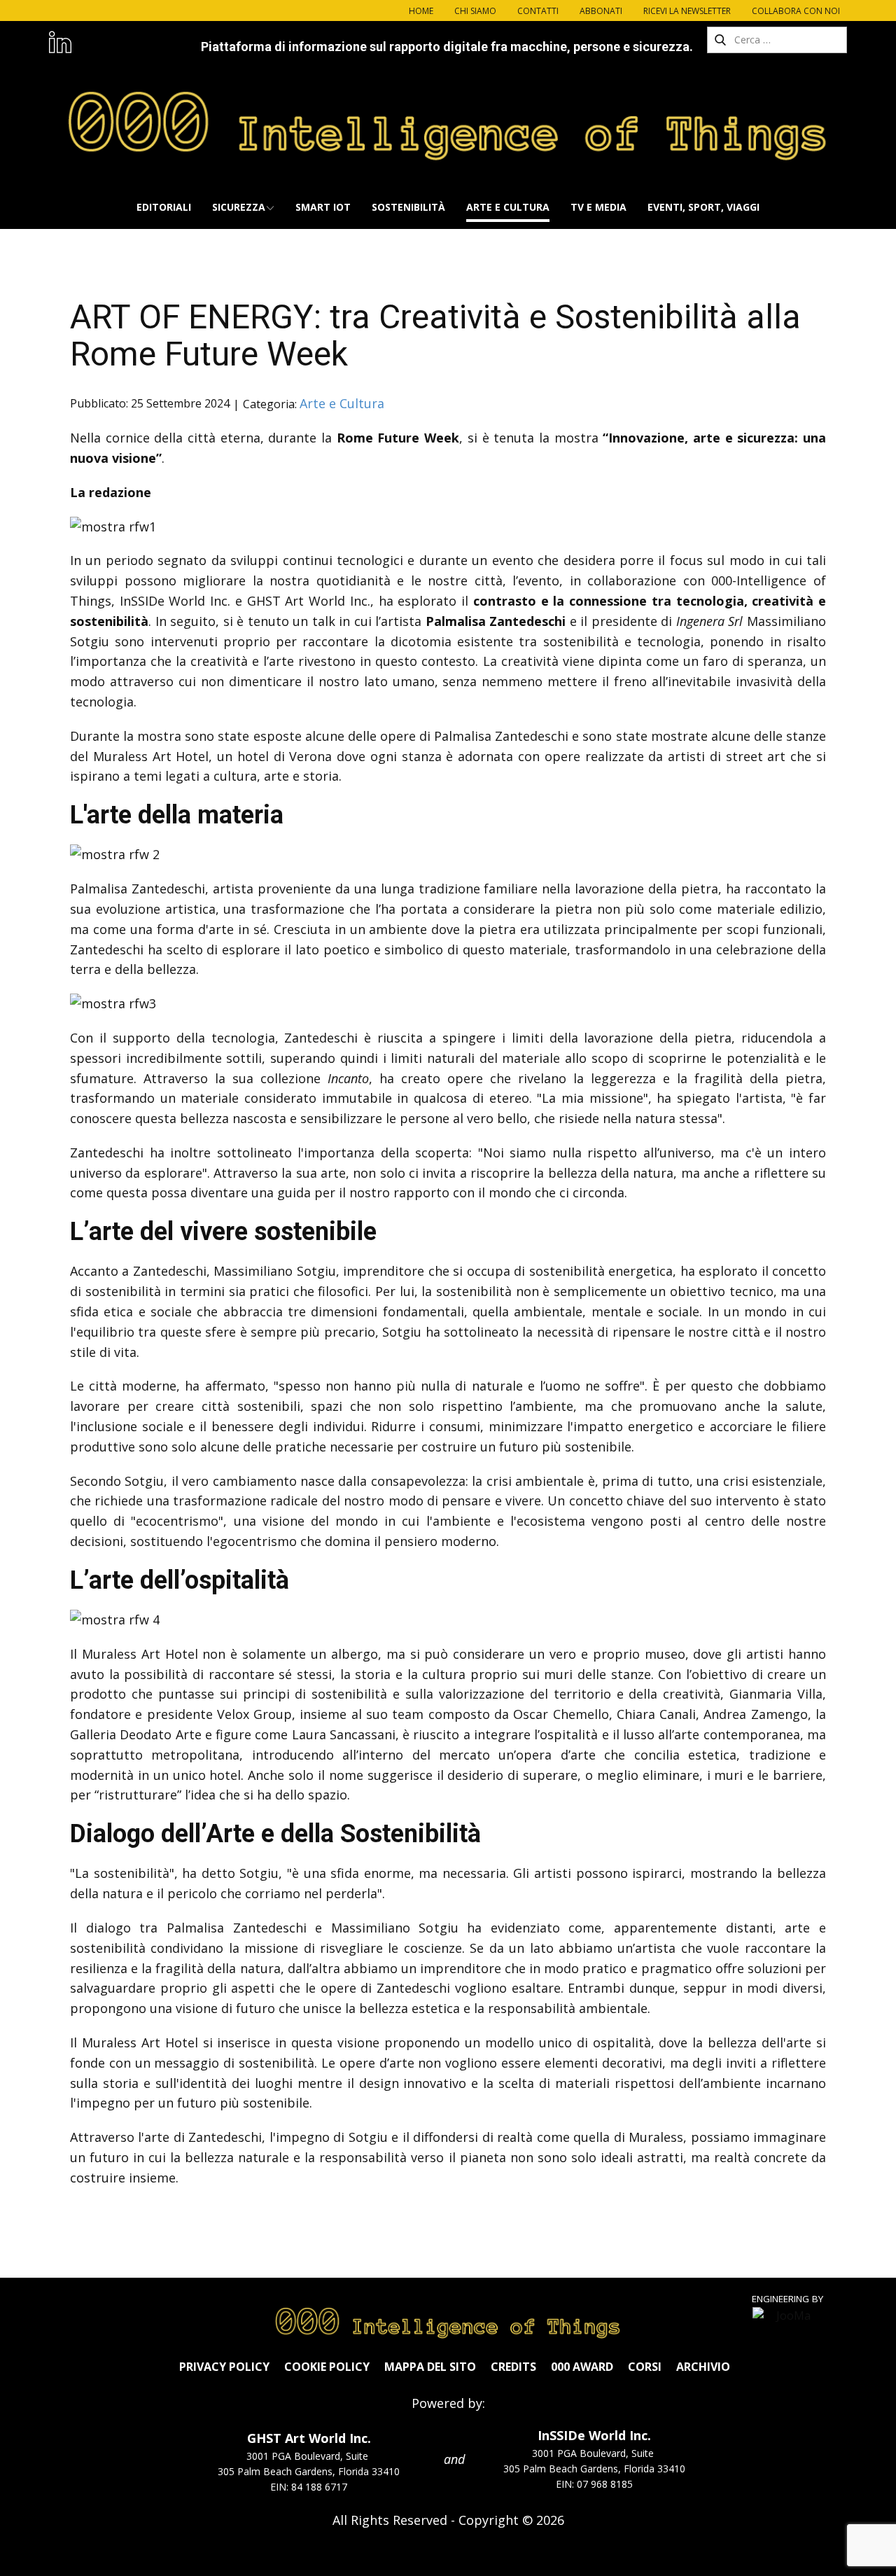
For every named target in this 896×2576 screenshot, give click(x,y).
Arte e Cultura (342, 403)
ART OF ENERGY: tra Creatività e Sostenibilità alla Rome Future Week (435, 335)
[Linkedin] (60, 42)
